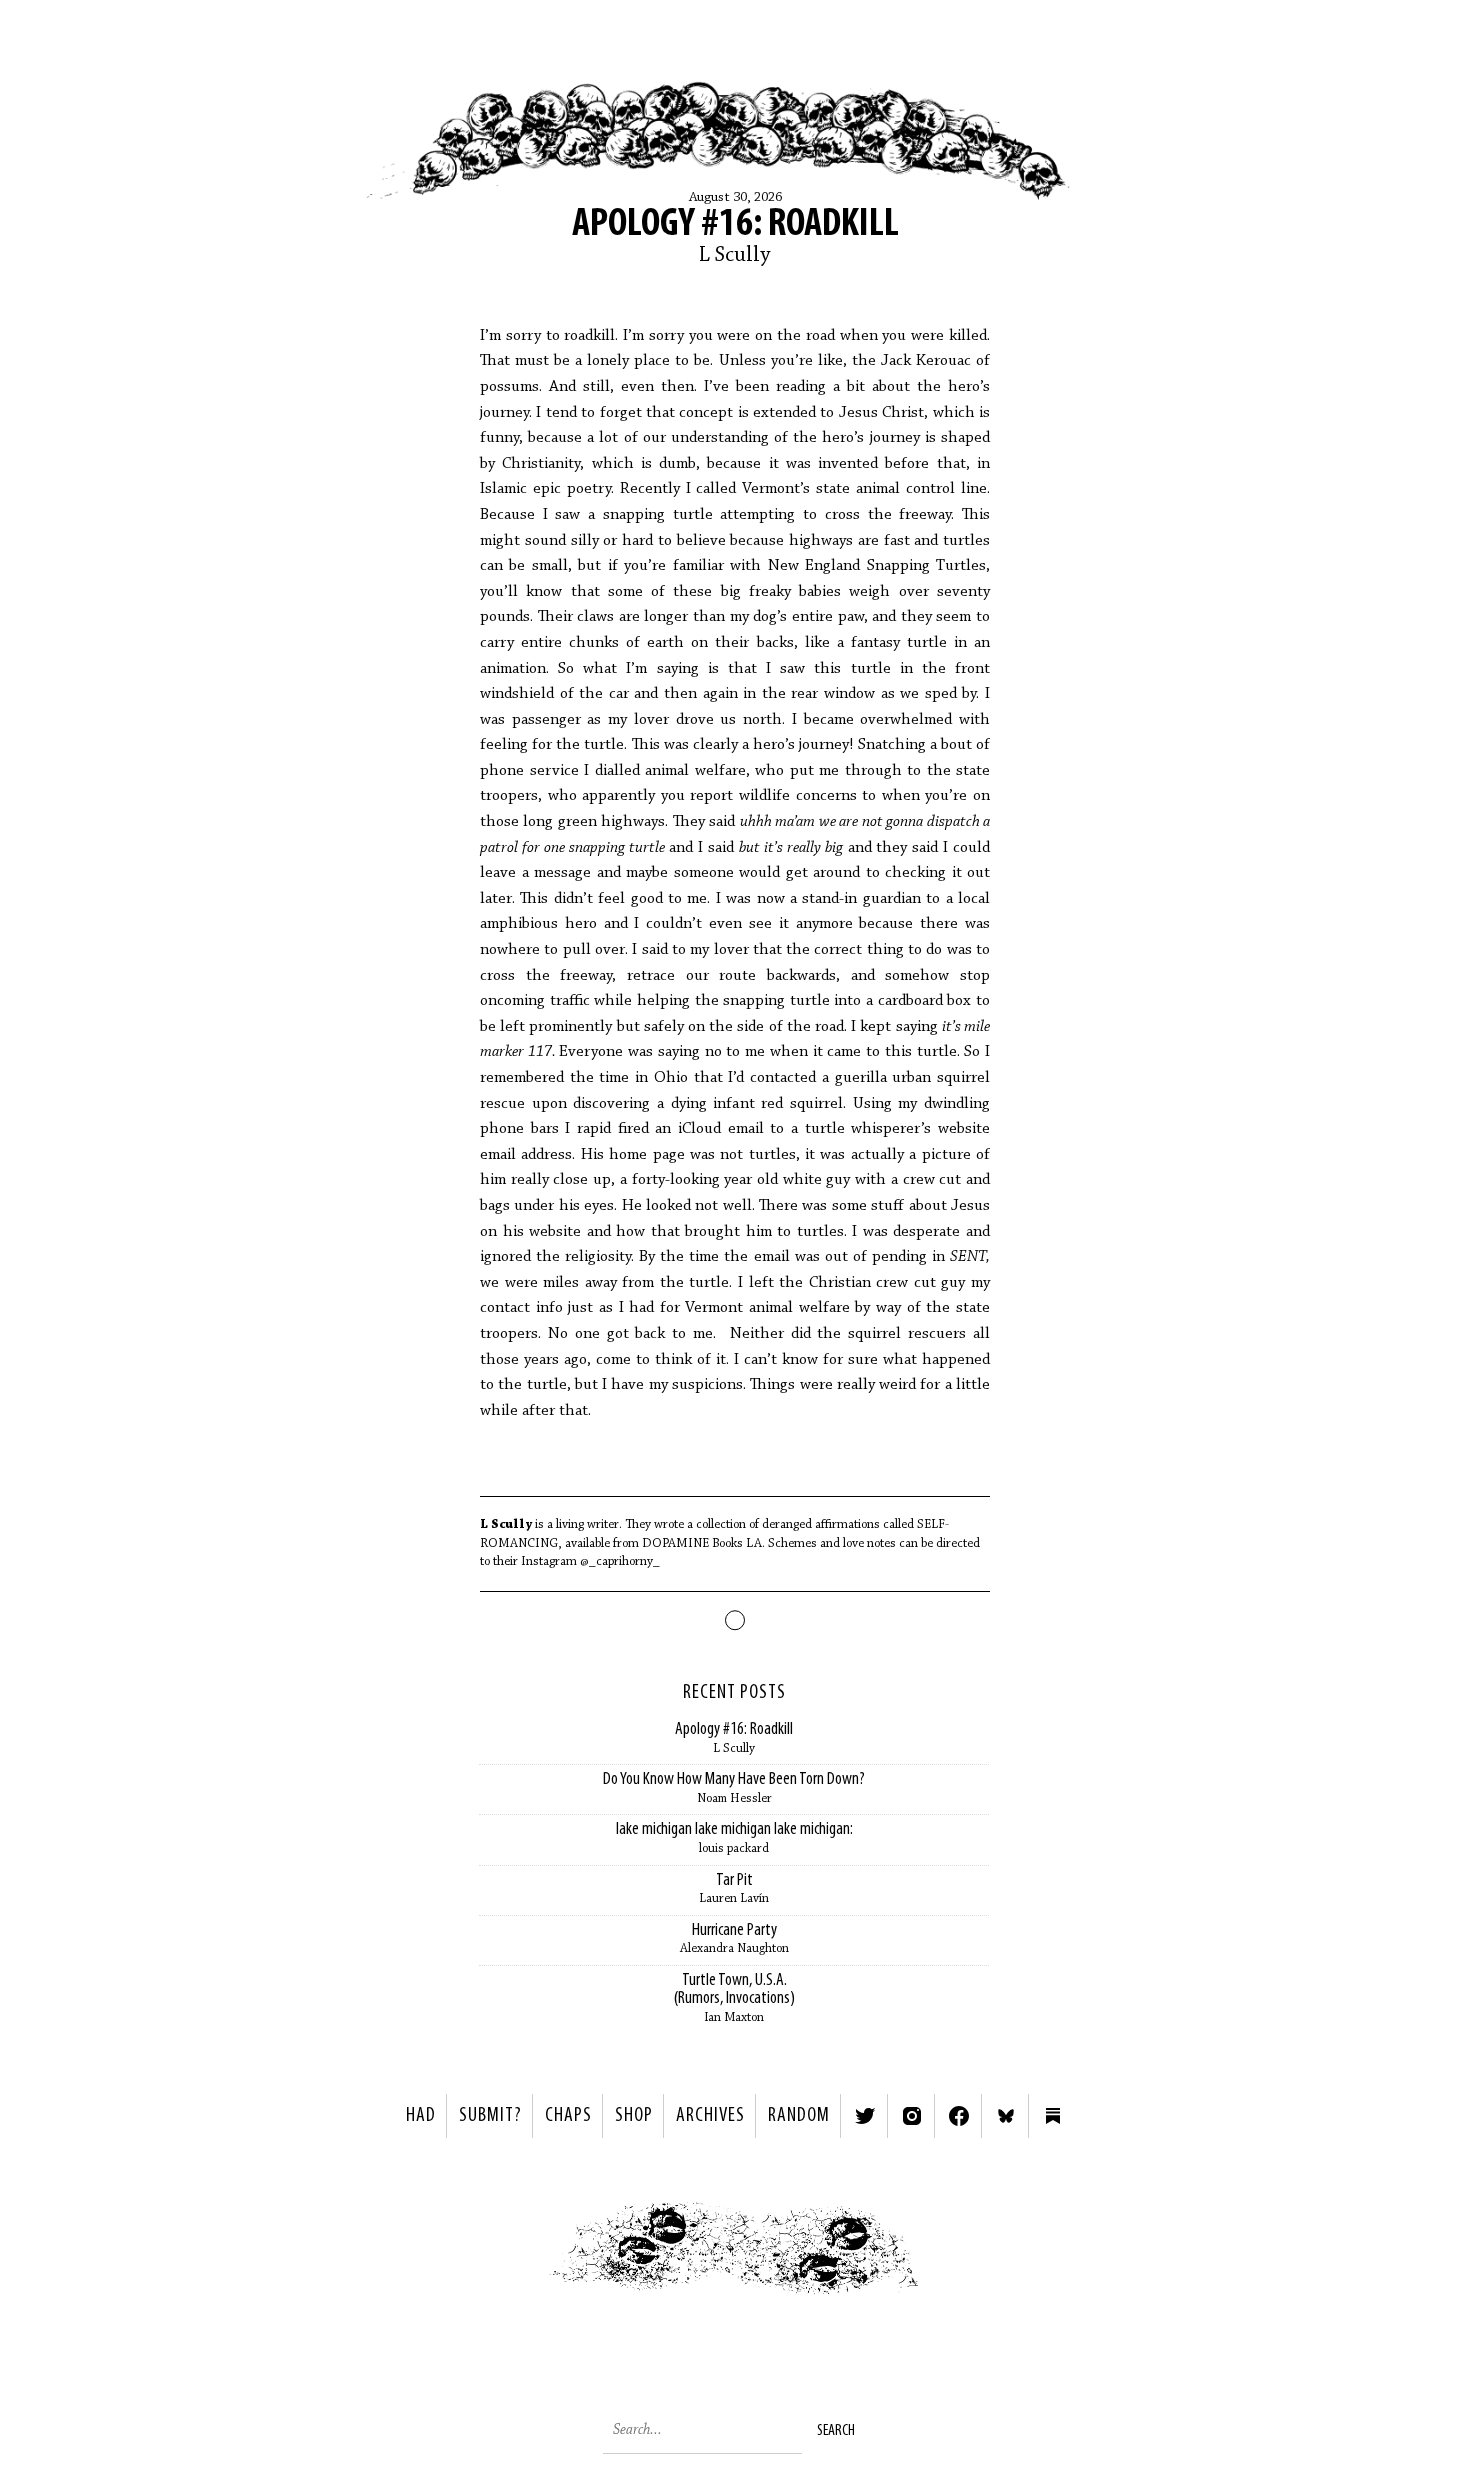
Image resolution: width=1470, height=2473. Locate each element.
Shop (634, 2116)
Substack (1053, 2116)
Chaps (568, 2116)
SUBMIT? (490, 2116)
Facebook (959, 2116)
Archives (710, 2116)
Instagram (912, 2116)
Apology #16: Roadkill (735, 225)
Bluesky (1006, 2116)
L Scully (735, 256)
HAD (421, 2116)
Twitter (865, 2116)
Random (799, 2116)
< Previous (500, 2253)
